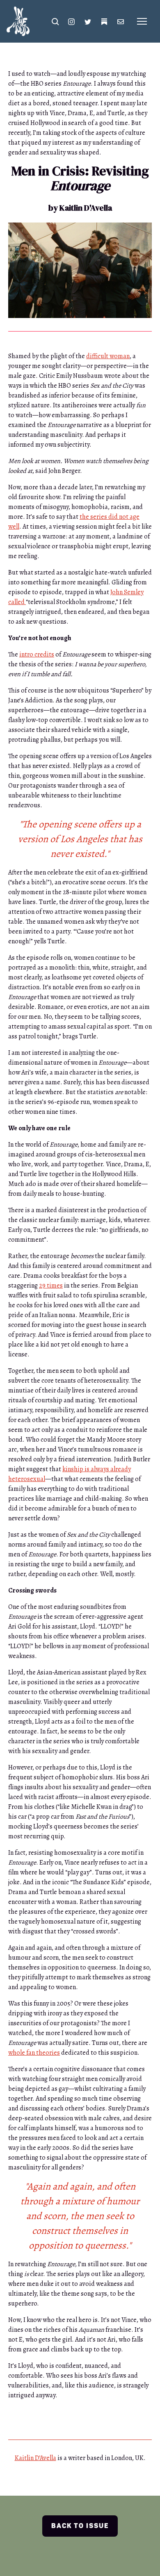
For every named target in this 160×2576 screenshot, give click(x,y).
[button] (55, 21)
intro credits (37, 654)
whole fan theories (34, 2053)
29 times (51, 1286)
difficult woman (108, 356)
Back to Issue (80, 2526)
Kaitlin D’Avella (35, 2458)
